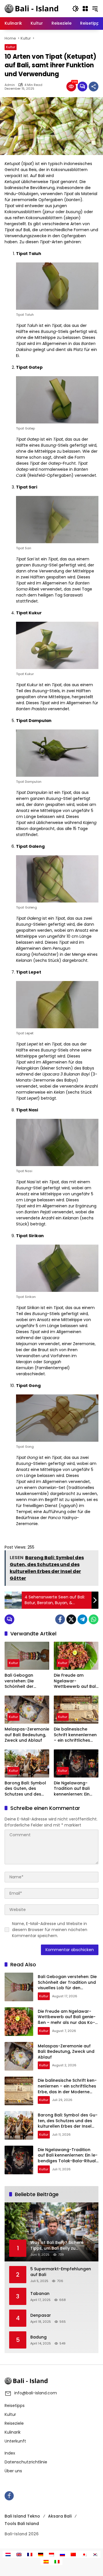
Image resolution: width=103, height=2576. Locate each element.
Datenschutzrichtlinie (26, 2462)
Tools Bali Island (22, 2524)
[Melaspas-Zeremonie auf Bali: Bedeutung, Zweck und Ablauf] (27, 1710)
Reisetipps (15, 2406)
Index (10, 2453)
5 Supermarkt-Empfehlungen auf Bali (61, 2272)
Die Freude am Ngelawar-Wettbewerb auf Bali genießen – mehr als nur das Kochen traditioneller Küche (75, 1681)
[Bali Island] (32, 8)
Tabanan (40, 2294)
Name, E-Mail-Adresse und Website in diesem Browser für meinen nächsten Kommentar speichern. (50, 1930)
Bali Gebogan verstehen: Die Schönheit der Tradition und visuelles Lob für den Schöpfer (26, 1681)
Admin (10, 85)
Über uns (13, 2471)
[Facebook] (60, 1619)
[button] (76, 9)
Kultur (11, 47)
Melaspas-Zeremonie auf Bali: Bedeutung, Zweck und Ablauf (27, 1735)
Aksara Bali (60, 2516)
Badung (38, 2337)
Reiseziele (14, 2423)
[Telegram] (82, 1619)
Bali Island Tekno (22, 2516)
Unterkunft (15, 2441)
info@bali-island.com (36, 2393)
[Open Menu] (85, 9)
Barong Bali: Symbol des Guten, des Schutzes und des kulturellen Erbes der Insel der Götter (26, 1789)
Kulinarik (13, 2432)
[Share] (94, 87)
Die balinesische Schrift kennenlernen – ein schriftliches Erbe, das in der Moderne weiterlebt (75, 1735)
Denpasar (41, 2315)
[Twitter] (71, 1619)
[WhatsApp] (94, 1619)
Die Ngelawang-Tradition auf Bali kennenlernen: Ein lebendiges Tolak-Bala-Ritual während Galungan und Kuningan (75, 1789)
